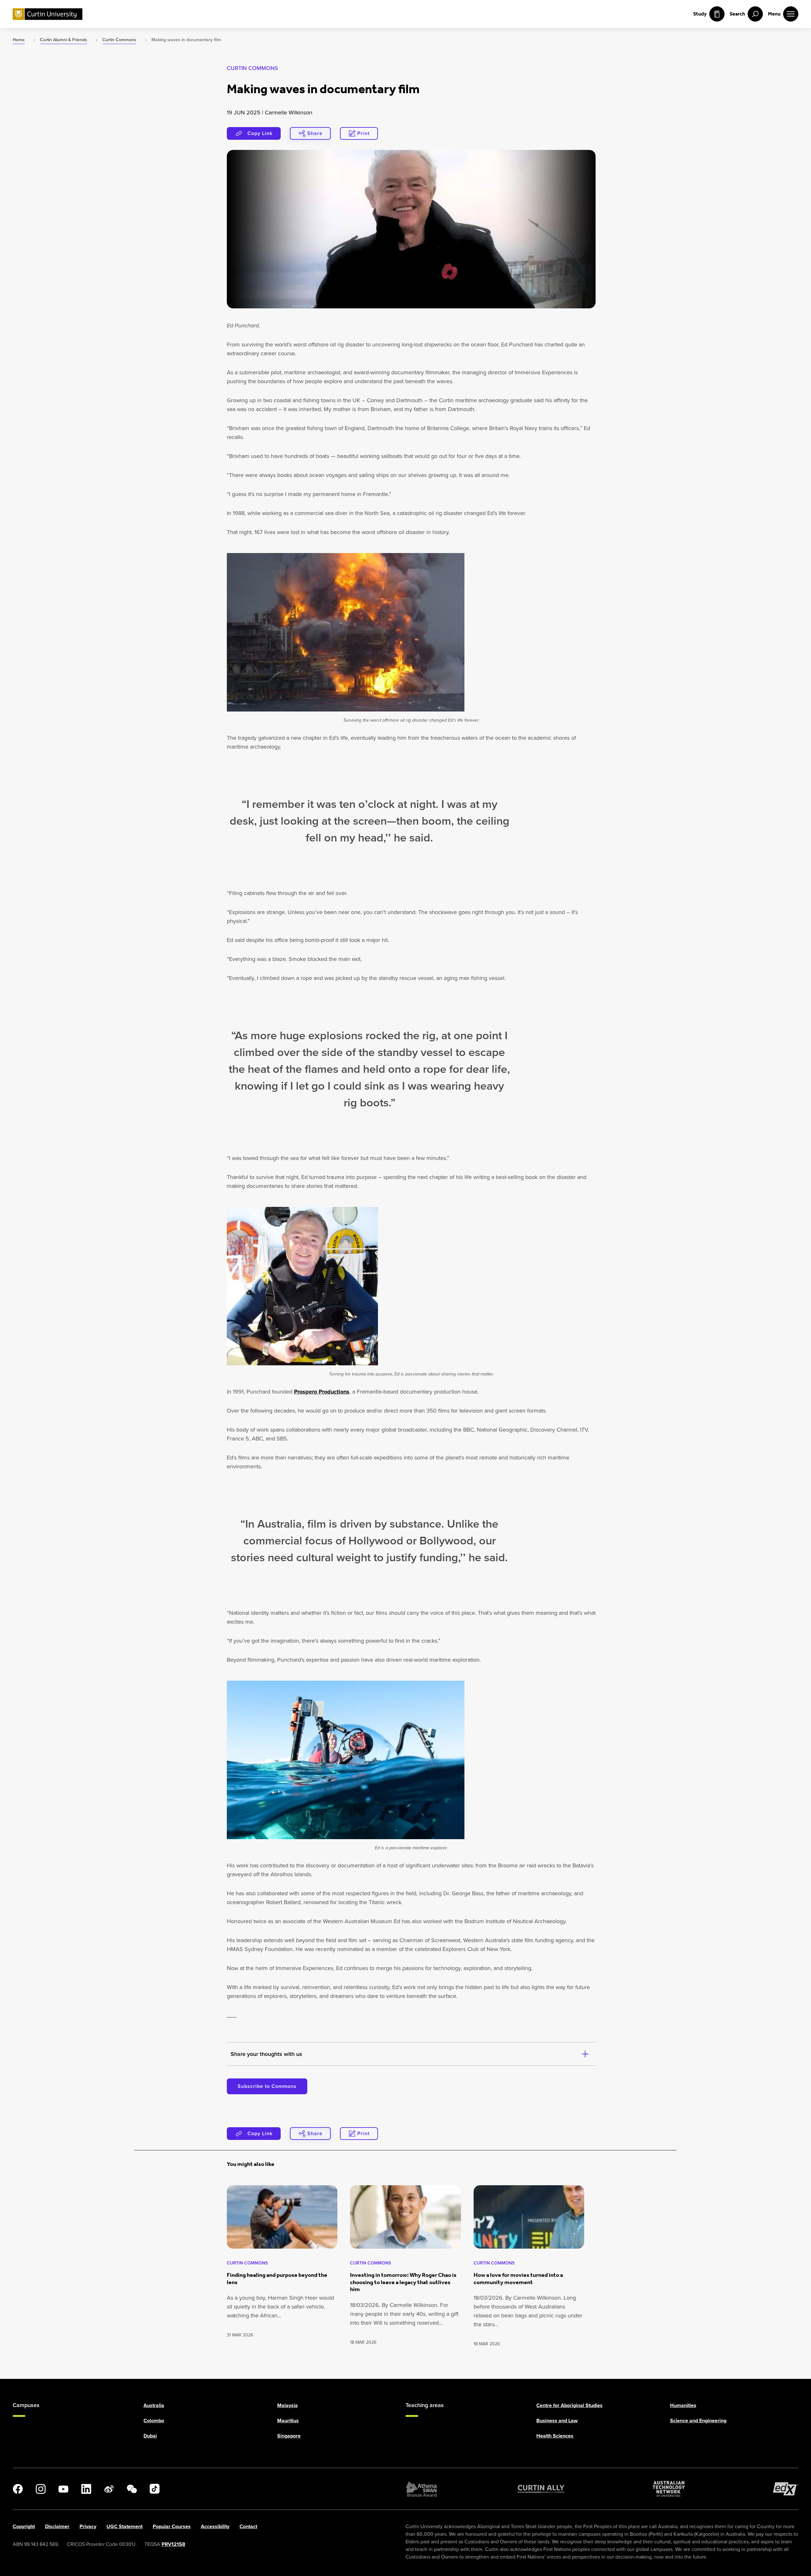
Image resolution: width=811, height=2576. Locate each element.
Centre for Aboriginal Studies (569, 2405)
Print (364, 133)
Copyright (24, 2526)
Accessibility (215, 2526)
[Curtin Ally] (541, 2489)
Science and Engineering (698, 2421)
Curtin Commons (252, 68)
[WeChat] (132, 2489)
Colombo (154, 2421)
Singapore (289, 2436)
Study (700, 14)
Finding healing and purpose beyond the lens (277, 2279)
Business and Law (557, 2421)
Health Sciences (555, 2436)
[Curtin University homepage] (48, 14)
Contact (248, 2526)
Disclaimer (57, 2526)
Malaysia (287, 2405)
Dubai (150, 2436)
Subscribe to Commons (267, 2086)
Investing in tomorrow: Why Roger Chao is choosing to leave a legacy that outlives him (403, 2282)
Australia (154, 2405)
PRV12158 (173, 2544)
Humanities (683, 2405)
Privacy (88, 2526)
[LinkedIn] (86, 2489)
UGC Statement (125, 2526)
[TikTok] (155, 2489)
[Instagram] (41, 2489)
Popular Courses (172, 2526)
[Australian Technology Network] (669, 2489)
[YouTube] (63, 2489)
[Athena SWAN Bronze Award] (421, 2489)
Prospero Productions (322, 1392)
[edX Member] (786, 2489)
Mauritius (288, 2421)
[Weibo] (109, 2489)
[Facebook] (18, 2489)
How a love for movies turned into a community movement (518, 2279)
